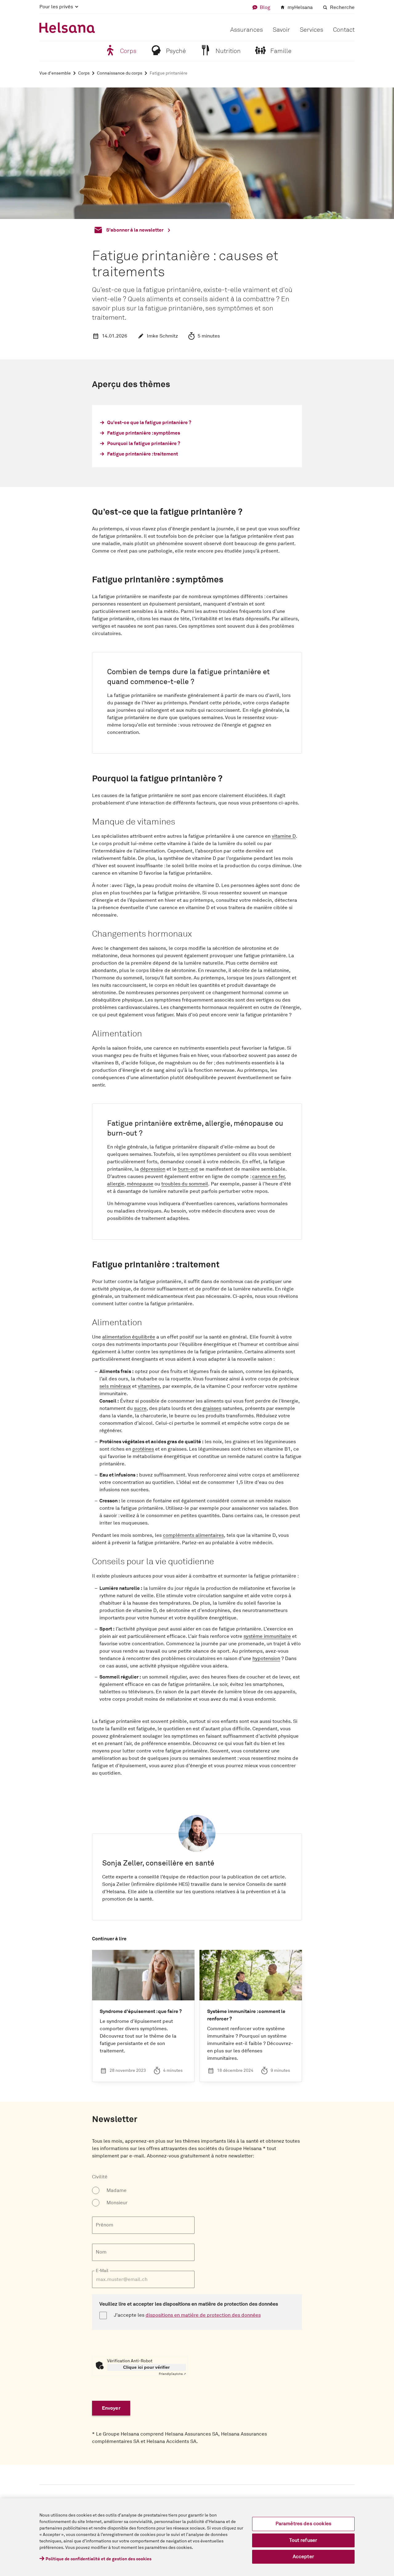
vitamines (149, 1386)
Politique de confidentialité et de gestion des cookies (98, 2559)
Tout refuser (303, 2540)
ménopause (140, 1184)
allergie (116, 1184)
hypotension (266, 1659)
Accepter (303, 2557)
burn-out (188, 1169)
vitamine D (284, 836)
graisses (212, 1408)
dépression (153, 1169)
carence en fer (268, 1177)
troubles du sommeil (185, 1184)
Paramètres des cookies (304, 2524)
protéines (143, 1449)
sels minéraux (115, 1386)
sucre (140, 1408)
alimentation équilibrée (129, 1337)
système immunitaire (267, 1636)
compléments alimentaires (193, 1535)
